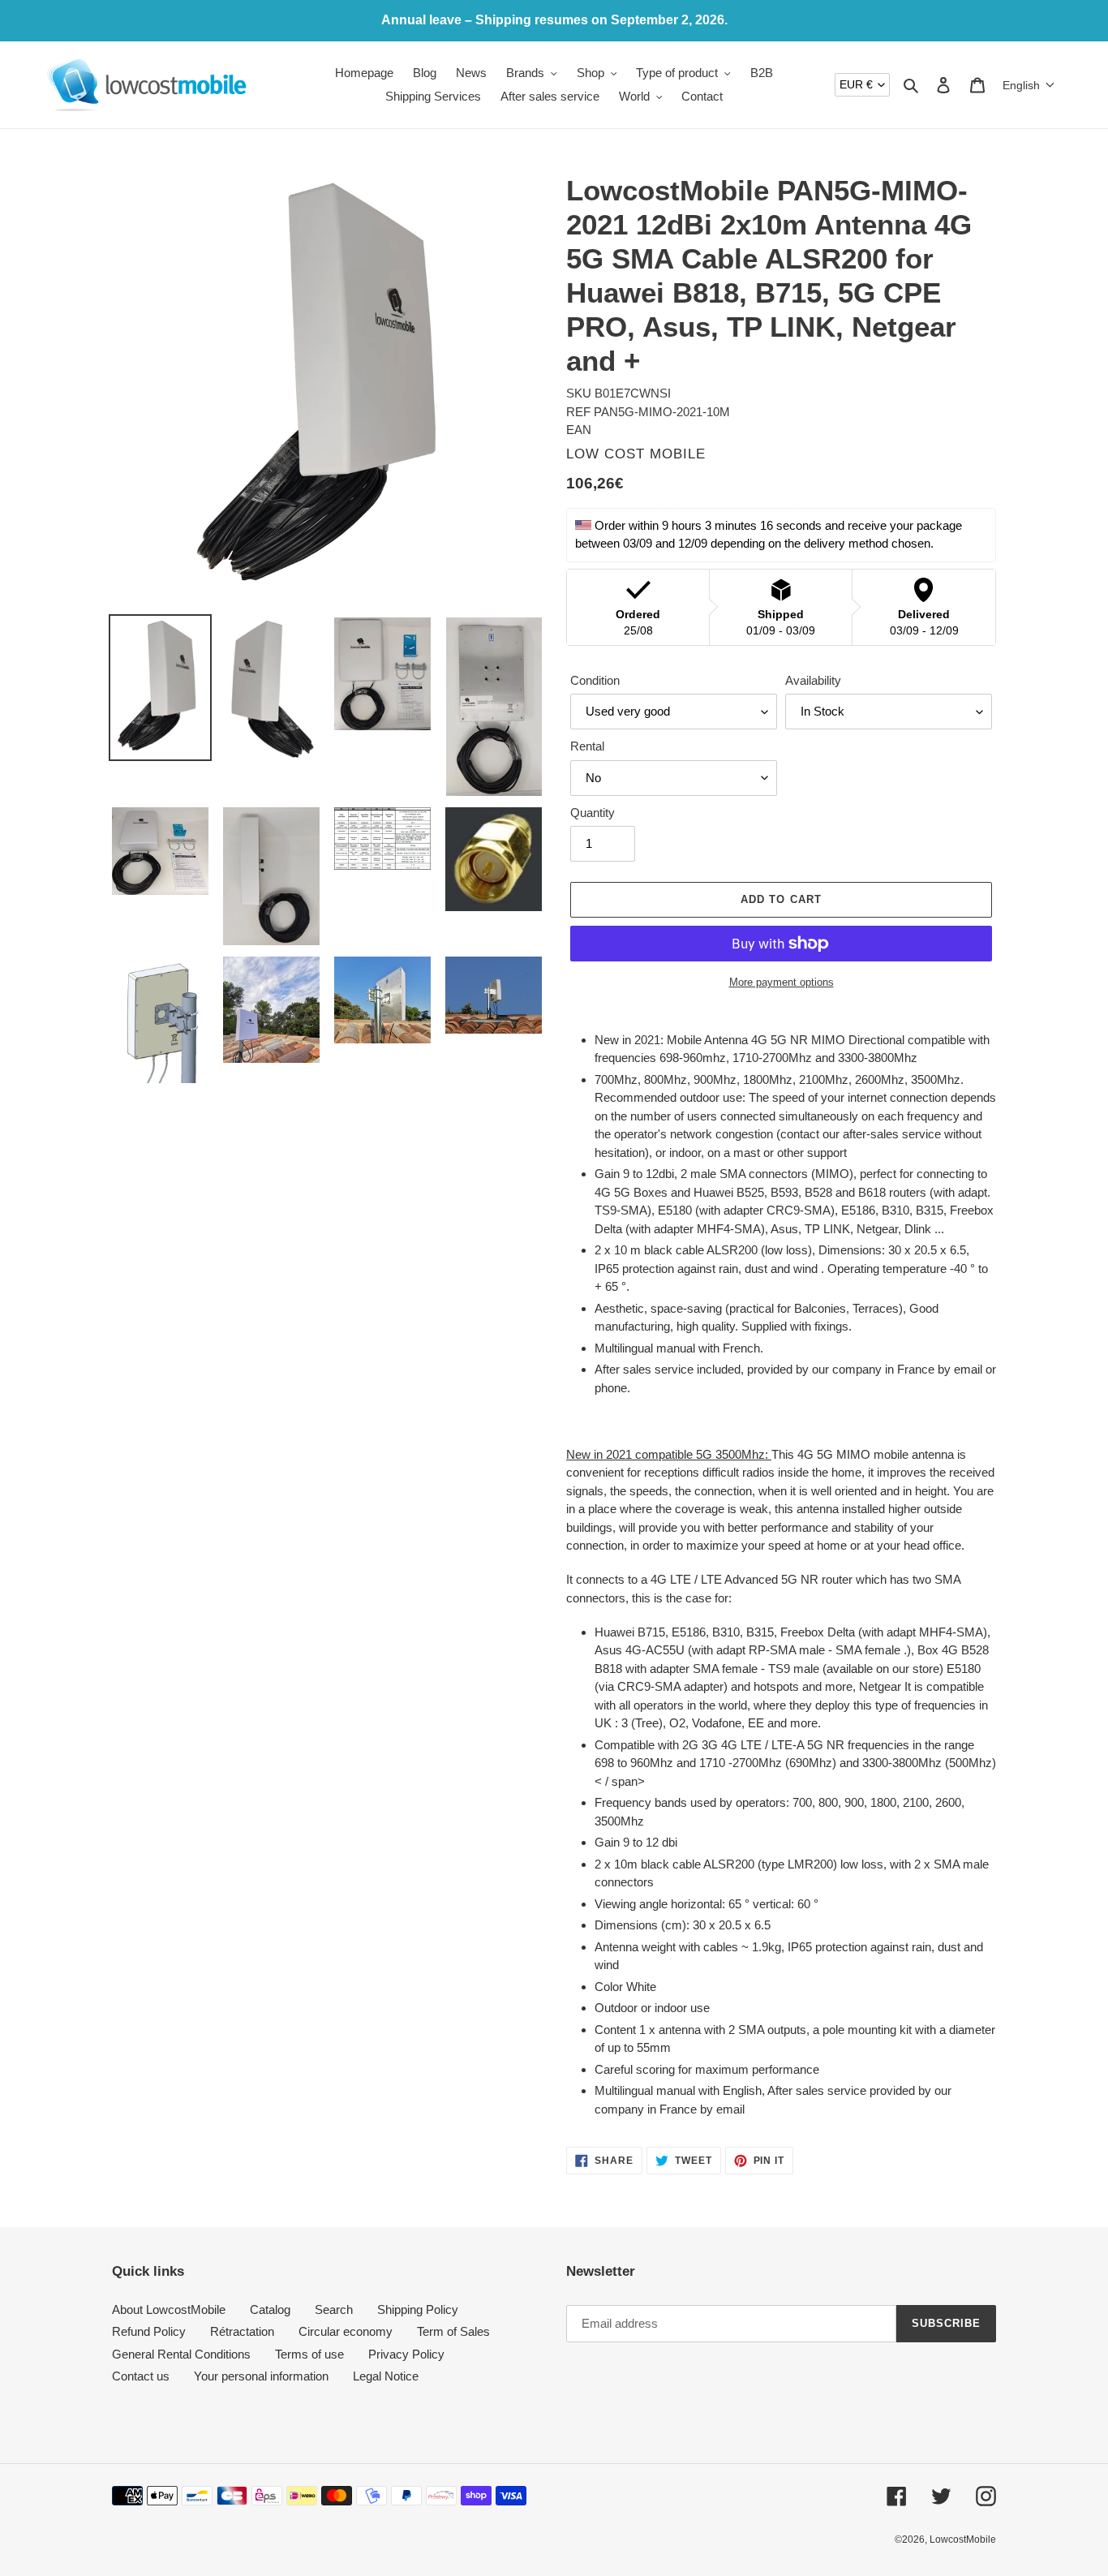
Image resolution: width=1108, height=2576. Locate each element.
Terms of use (309, 2354)
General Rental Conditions (181, 2354)
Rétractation (242, 2331)
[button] (1029, 85)
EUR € (856, 84)
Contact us (141, 2376)
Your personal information (261, 2376)
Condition (595, 680)
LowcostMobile (963, 2539)
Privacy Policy (406, 2354)
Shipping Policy (418, 2309)
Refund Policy (149, 2331)
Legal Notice (386, 2376)
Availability (813, 680)
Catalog (270, 2309)
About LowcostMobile (169, 2309)
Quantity (593, 813)
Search (334, 2309)
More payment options (782, 982)
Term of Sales (453, 2331)
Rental (587, 746)
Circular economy (346, 2331)
